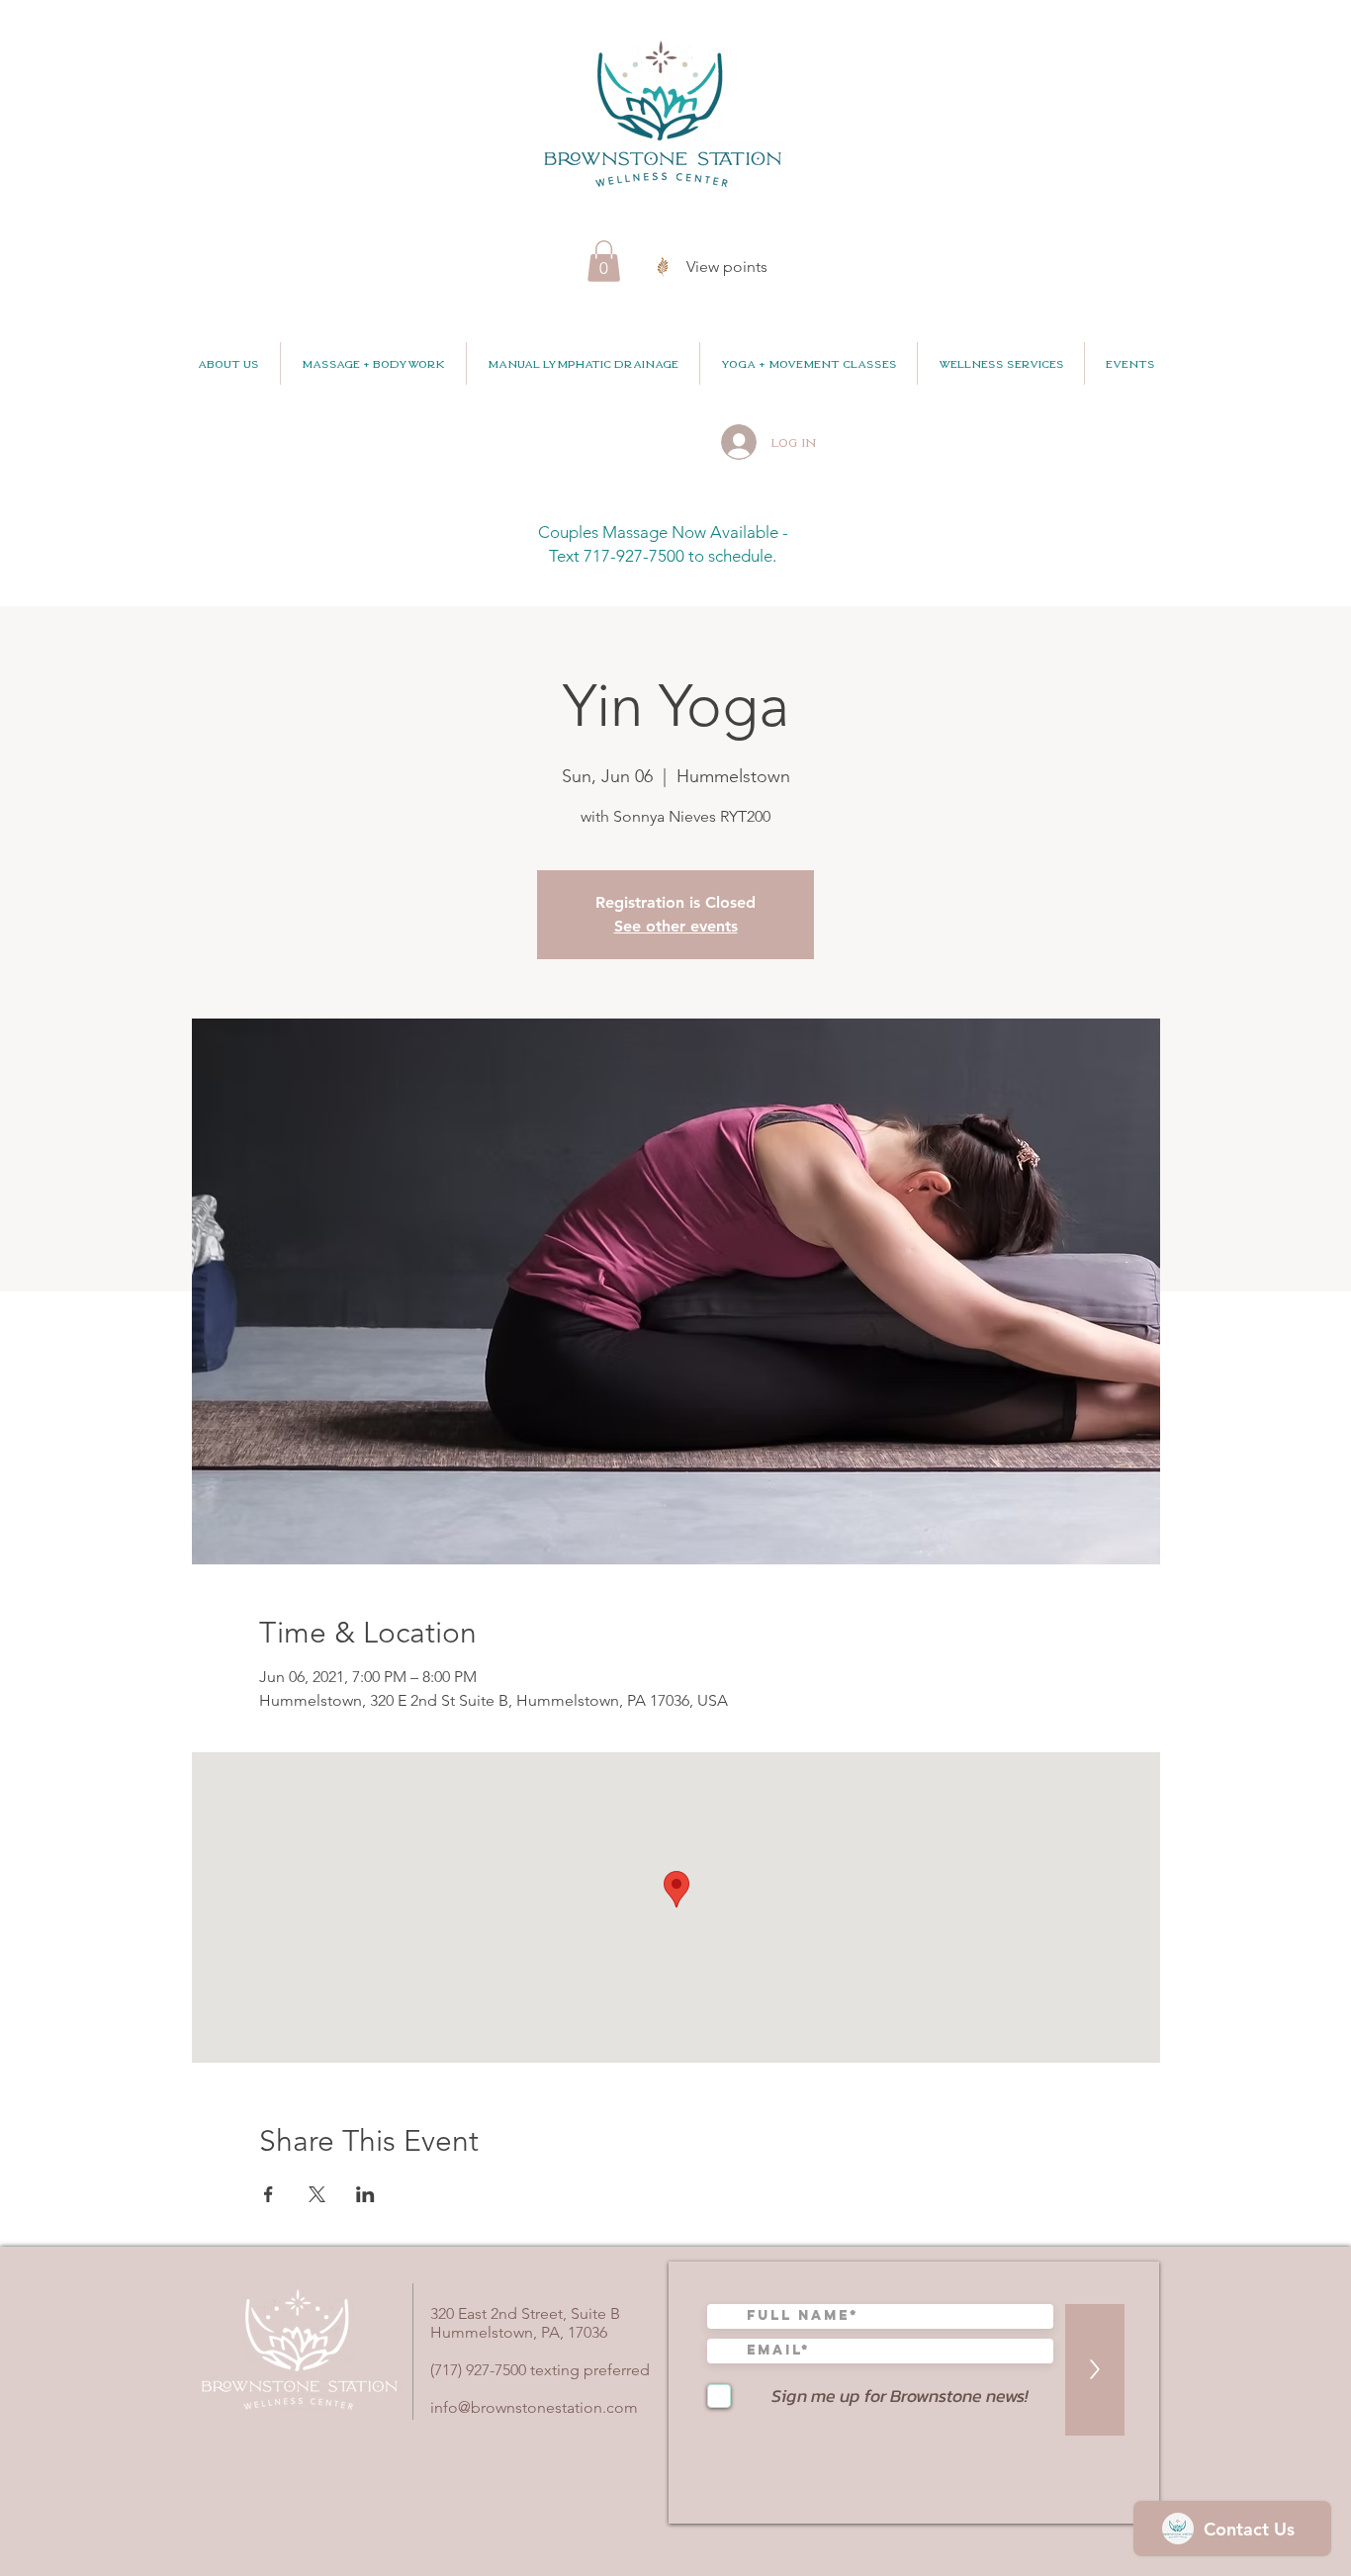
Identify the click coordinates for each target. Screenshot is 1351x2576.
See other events (676, 926)
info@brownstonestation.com (534, 2407)
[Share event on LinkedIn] (365, 2194)
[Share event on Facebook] (269, 2194)
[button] (604, 261)
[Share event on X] (317, 2194)
